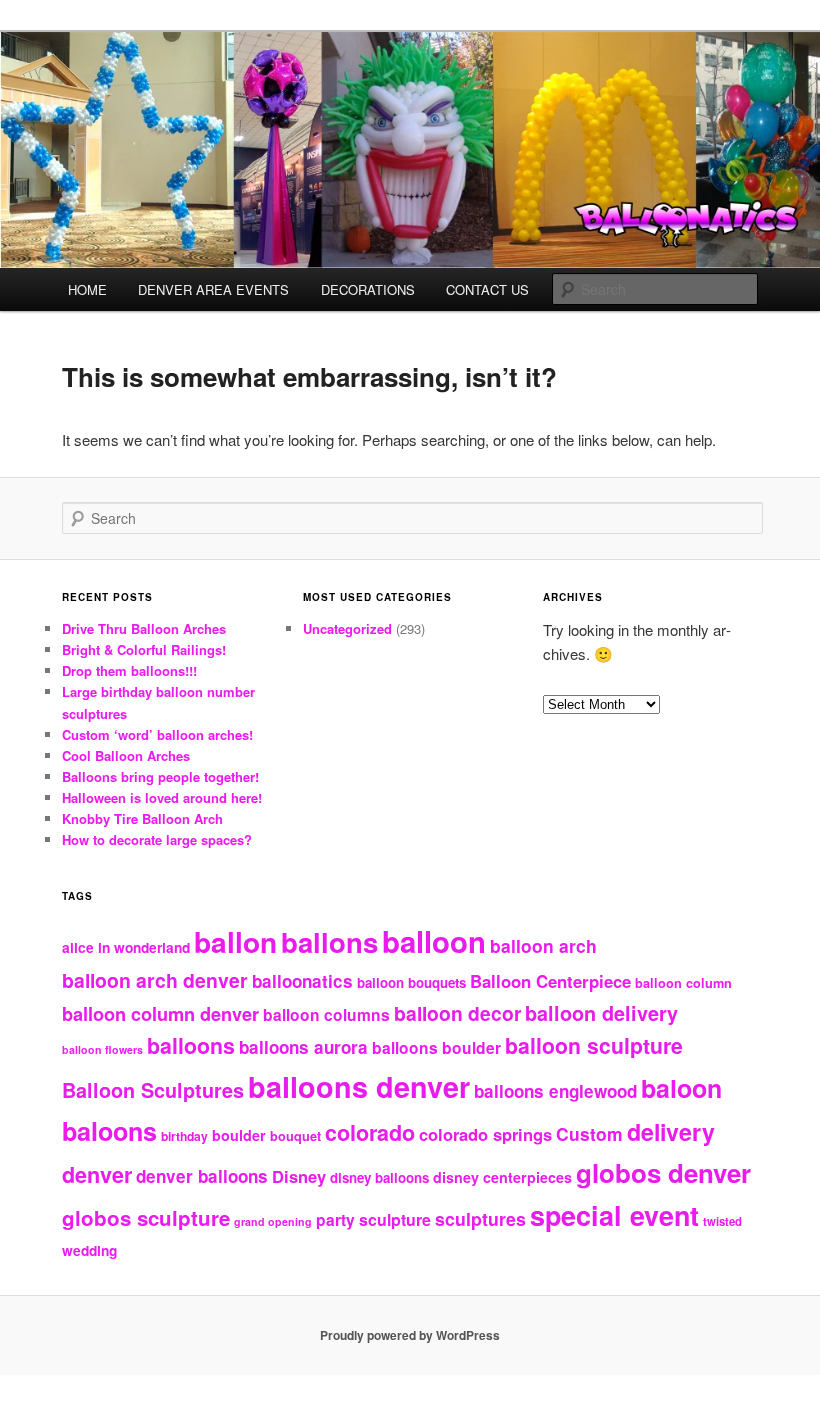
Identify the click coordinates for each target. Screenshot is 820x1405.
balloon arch (543, 945)
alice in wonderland (126, 947)
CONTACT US (487, 289)
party (335, 1220)
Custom (589, 1133)
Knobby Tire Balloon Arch (142, 818)
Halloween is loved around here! (162, 797)
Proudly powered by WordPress (410, 1335)
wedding (89, 1250)
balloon (434, 941)
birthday (184, 1136)
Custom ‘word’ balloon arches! (157, 734)
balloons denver (359, 1086)
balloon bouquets (411, 982)
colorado (370, 1132)
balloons (191, 1045)
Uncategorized (347, 628)
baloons (109, 1131)
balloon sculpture (594, 1045)
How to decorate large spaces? (157, 839)
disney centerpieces (502, 1177)
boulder (239, 1135)
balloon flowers (102, 1049)
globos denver (663, 1172)
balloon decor (457, 1013)
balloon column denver (160, 1014)
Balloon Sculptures (153, 1090)
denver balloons (202, 1176)
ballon (235, 941)
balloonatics (302, 981)
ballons (329, 941)
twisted (722, 1221)
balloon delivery (601, 1013)
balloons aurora (303, 1047)
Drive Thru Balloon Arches (144, 628)
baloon (681, 1088)
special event (614, 1215)
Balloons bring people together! (160, 776)
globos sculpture (146, 1217)
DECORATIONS (368, 289)
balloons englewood (555, 1091)
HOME (87, 289)
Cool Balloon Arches (126, 755)
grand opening (273, 1221)
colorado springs (485, 1134)
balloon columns (326, 1015)
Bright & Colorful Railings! (144, 649)
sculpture (395, 1219)
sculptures (480, 1218)
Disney (299, 1176)
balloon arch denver (155, 980)
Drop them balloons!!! (129, 670)
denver (97, 1174)
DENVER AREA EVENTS (213, 289)
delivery (671, 1131)
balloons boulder (436, 1048)
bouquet (295, 1136)
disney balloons (379, 1177)
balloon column (683, 983)
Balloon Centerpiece (550, 981)
